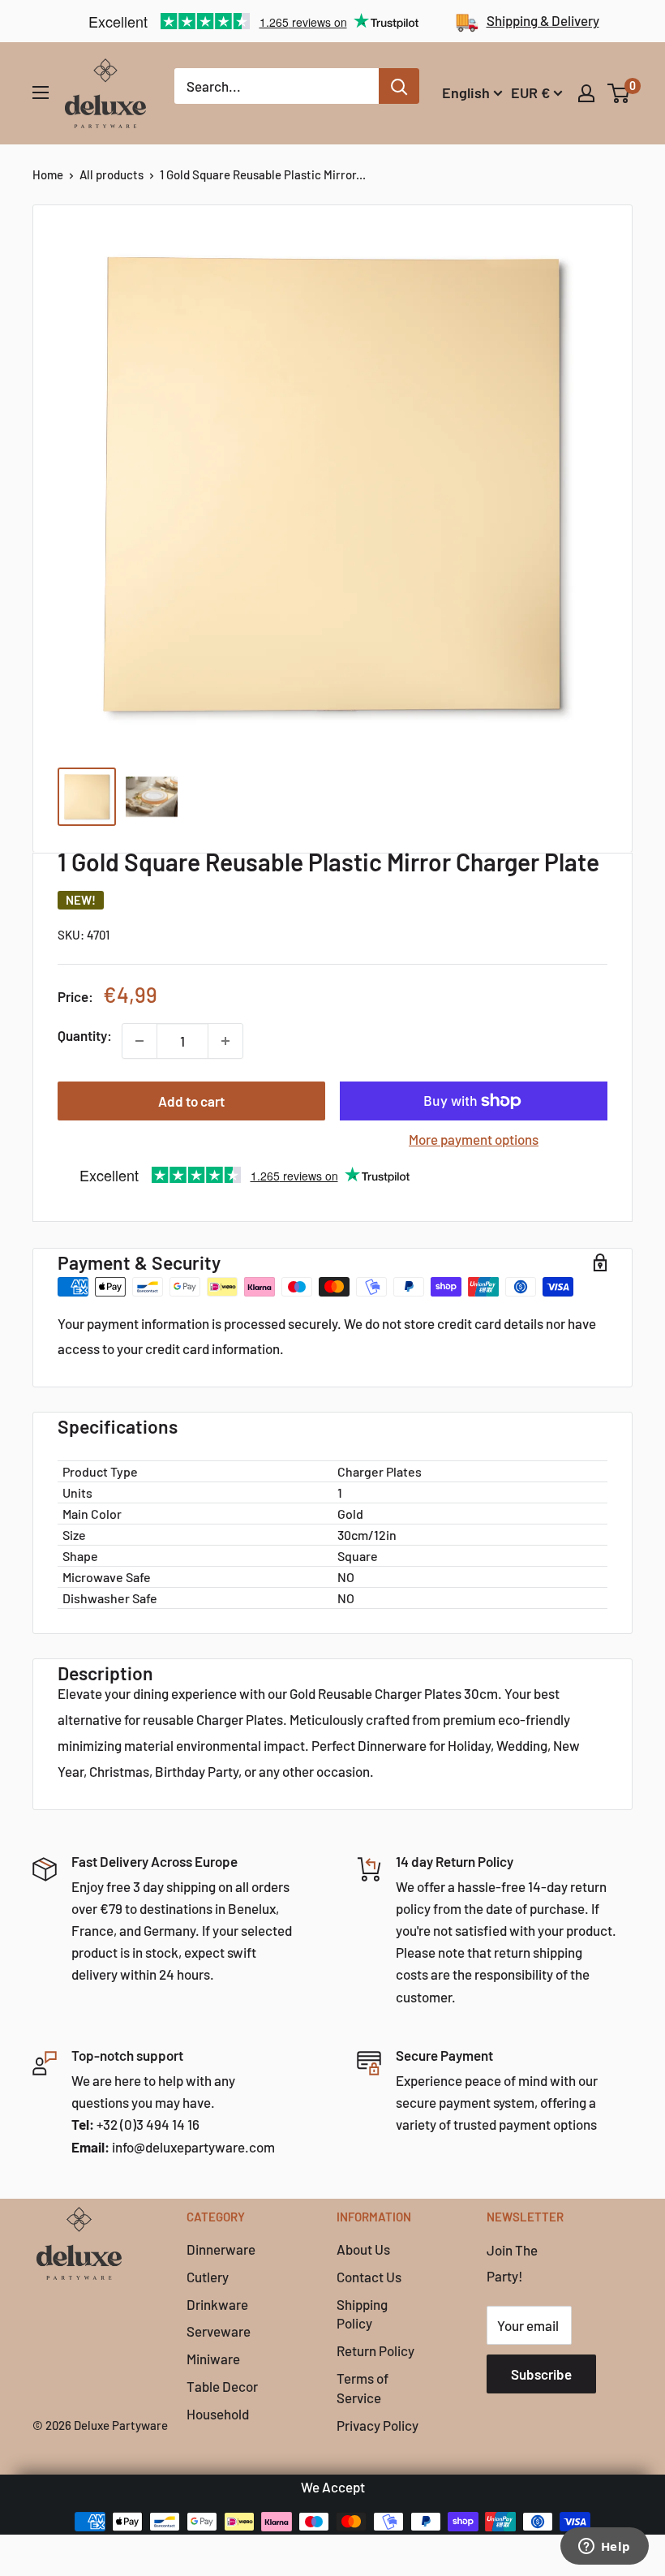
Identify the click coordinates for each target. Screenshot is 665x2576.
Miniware (213, 2359)
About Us (363, 2249)
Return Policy (375, 2350)
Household (218, 2414)
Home (48, 174)
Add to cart (191, 1101)
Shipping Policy (362, 2314)
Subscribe (541, 2374)
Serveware (219, 2331)
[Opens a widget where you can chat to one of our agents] (604, 2548)
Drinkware (217, 2304)
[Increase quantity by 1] (225, 1041)
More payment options (474, 1139)
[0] (619, 93)
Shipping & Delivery (543, 20)
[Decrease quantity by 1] (139, 1041)
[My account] (586, 93)
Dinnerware (221, 2249)
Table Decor (222, 2386)
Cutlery (208, 2277)
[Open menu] (41, 92)
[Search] (399, 86)
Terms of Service (363, 2388)
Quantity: (85, 1035)
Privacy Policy (378, 2425)
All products (112, 174)
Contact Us (369, 2277)
